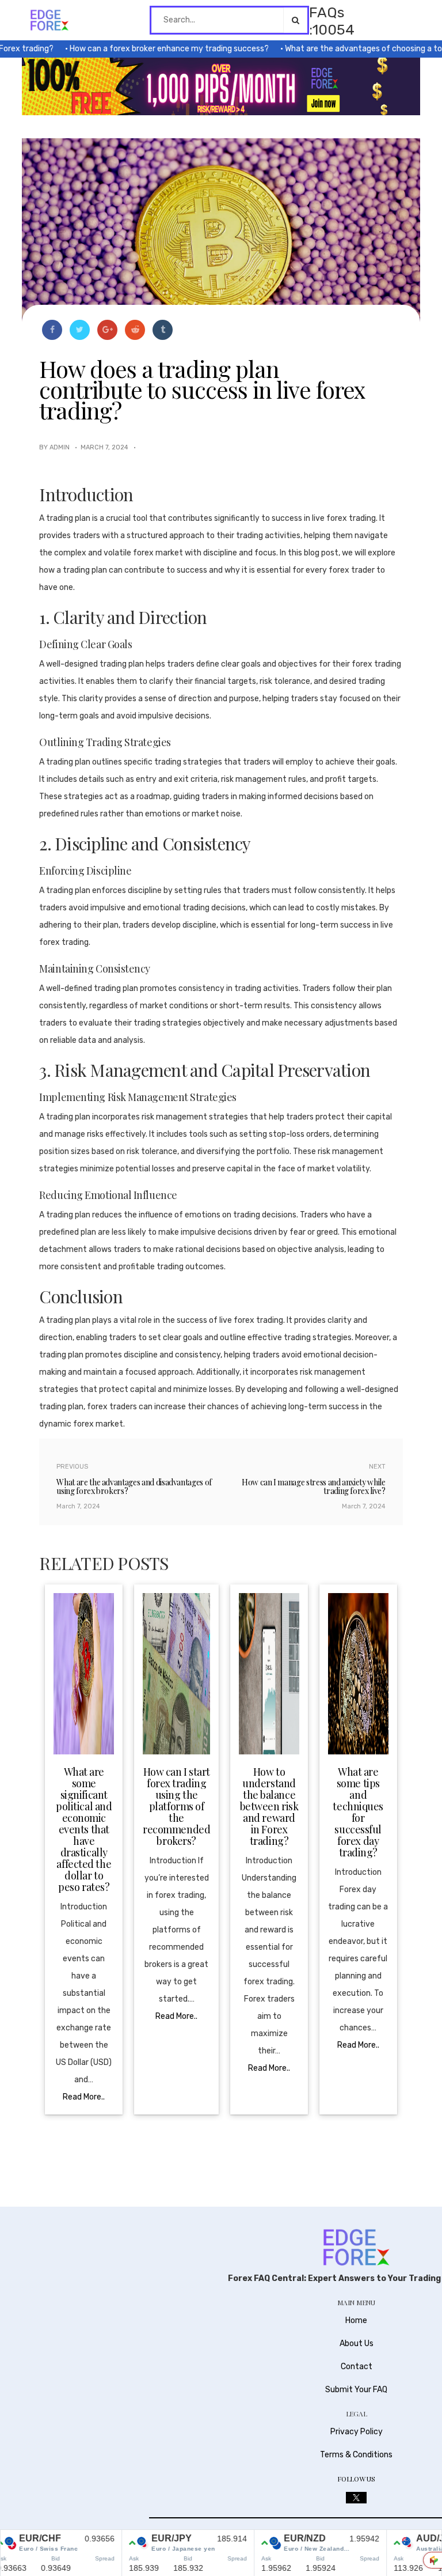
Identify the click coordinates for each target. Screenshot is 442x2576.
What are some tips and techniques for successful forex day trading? (358, 1812)
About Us (357, 2344)
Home (356, 2320)
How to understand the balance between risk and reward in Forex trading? (269, 1806)
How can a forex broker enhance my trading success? (146, 49)
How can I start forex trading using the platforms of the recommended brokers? (176, 1806)
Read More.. (84, 2097)
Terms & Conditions (356, 2455)
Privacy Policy (357, 2432)
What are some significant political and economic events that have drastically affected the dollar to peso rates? (84, 1829)
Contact (357, 2367)
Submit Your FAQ (356, 2390)
